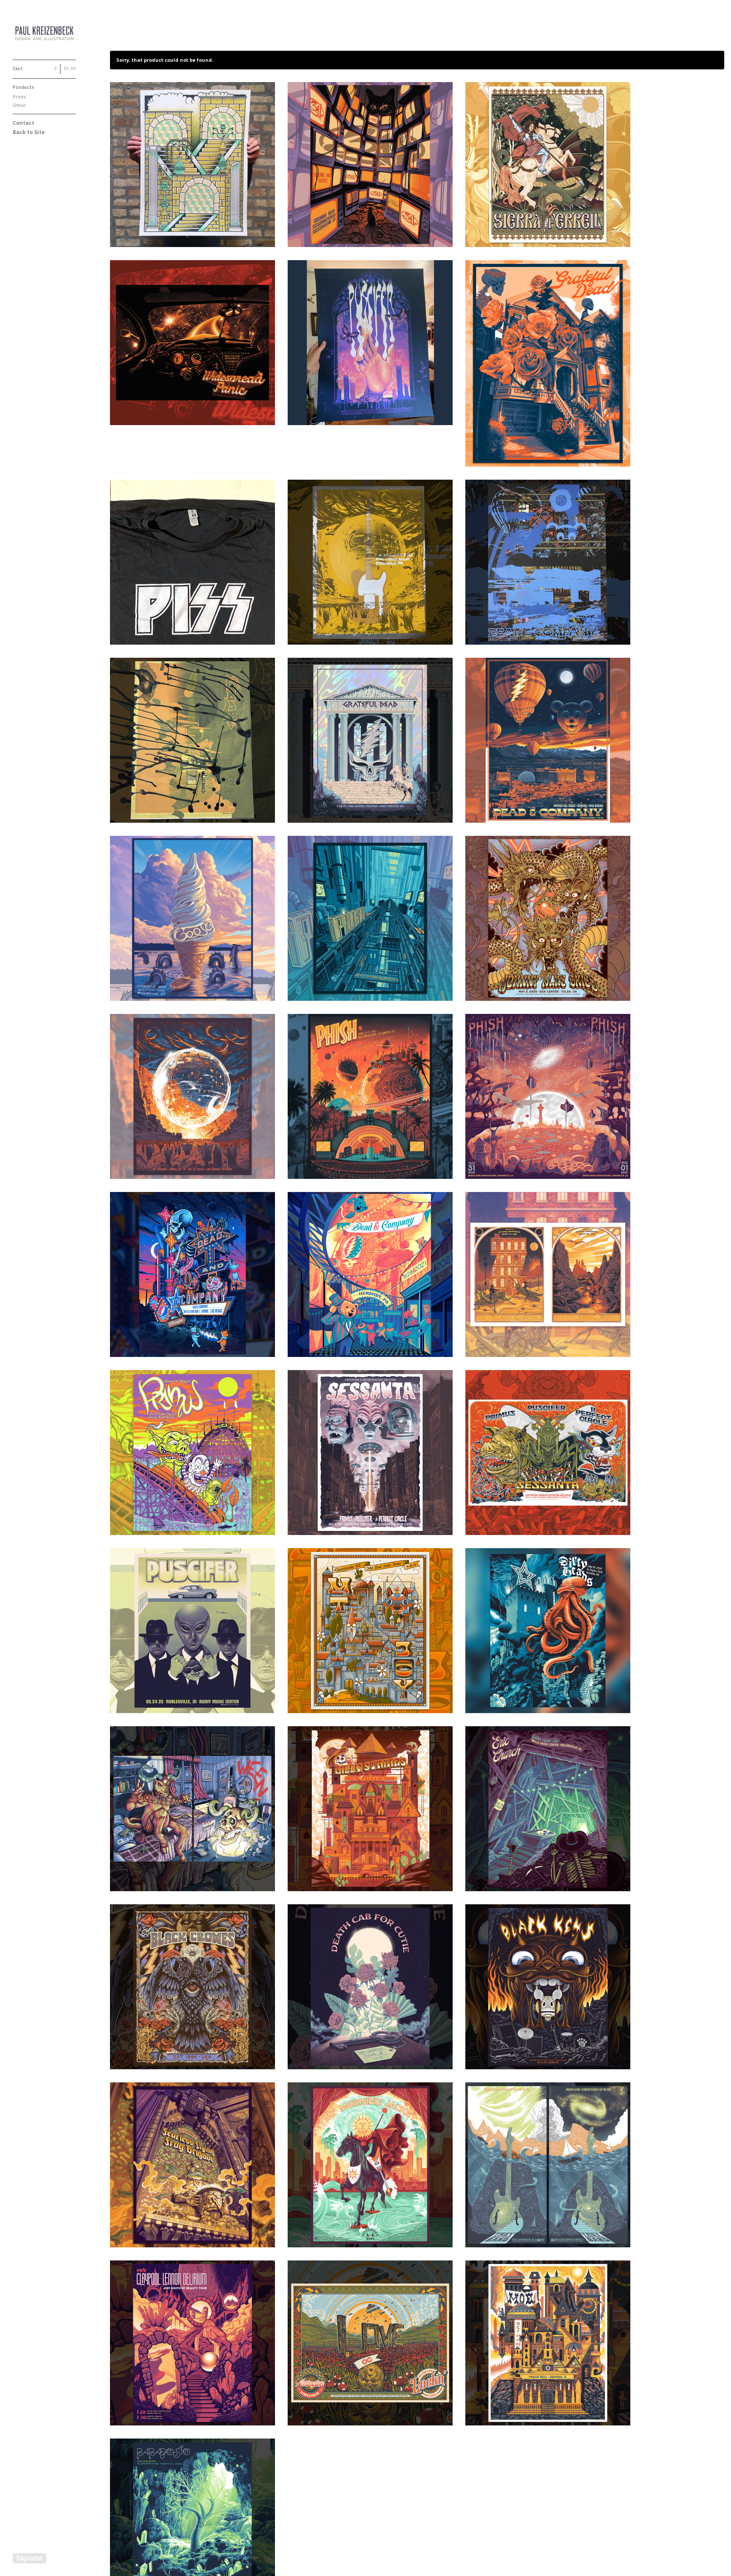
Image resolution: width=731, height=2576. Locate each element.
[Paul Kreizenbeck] (44, 34)
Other (19, 105)
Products (23, 88)
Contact (23, 123)
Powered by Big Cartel (29, 2558)
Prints (19, 97)
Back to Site (29, 132)
